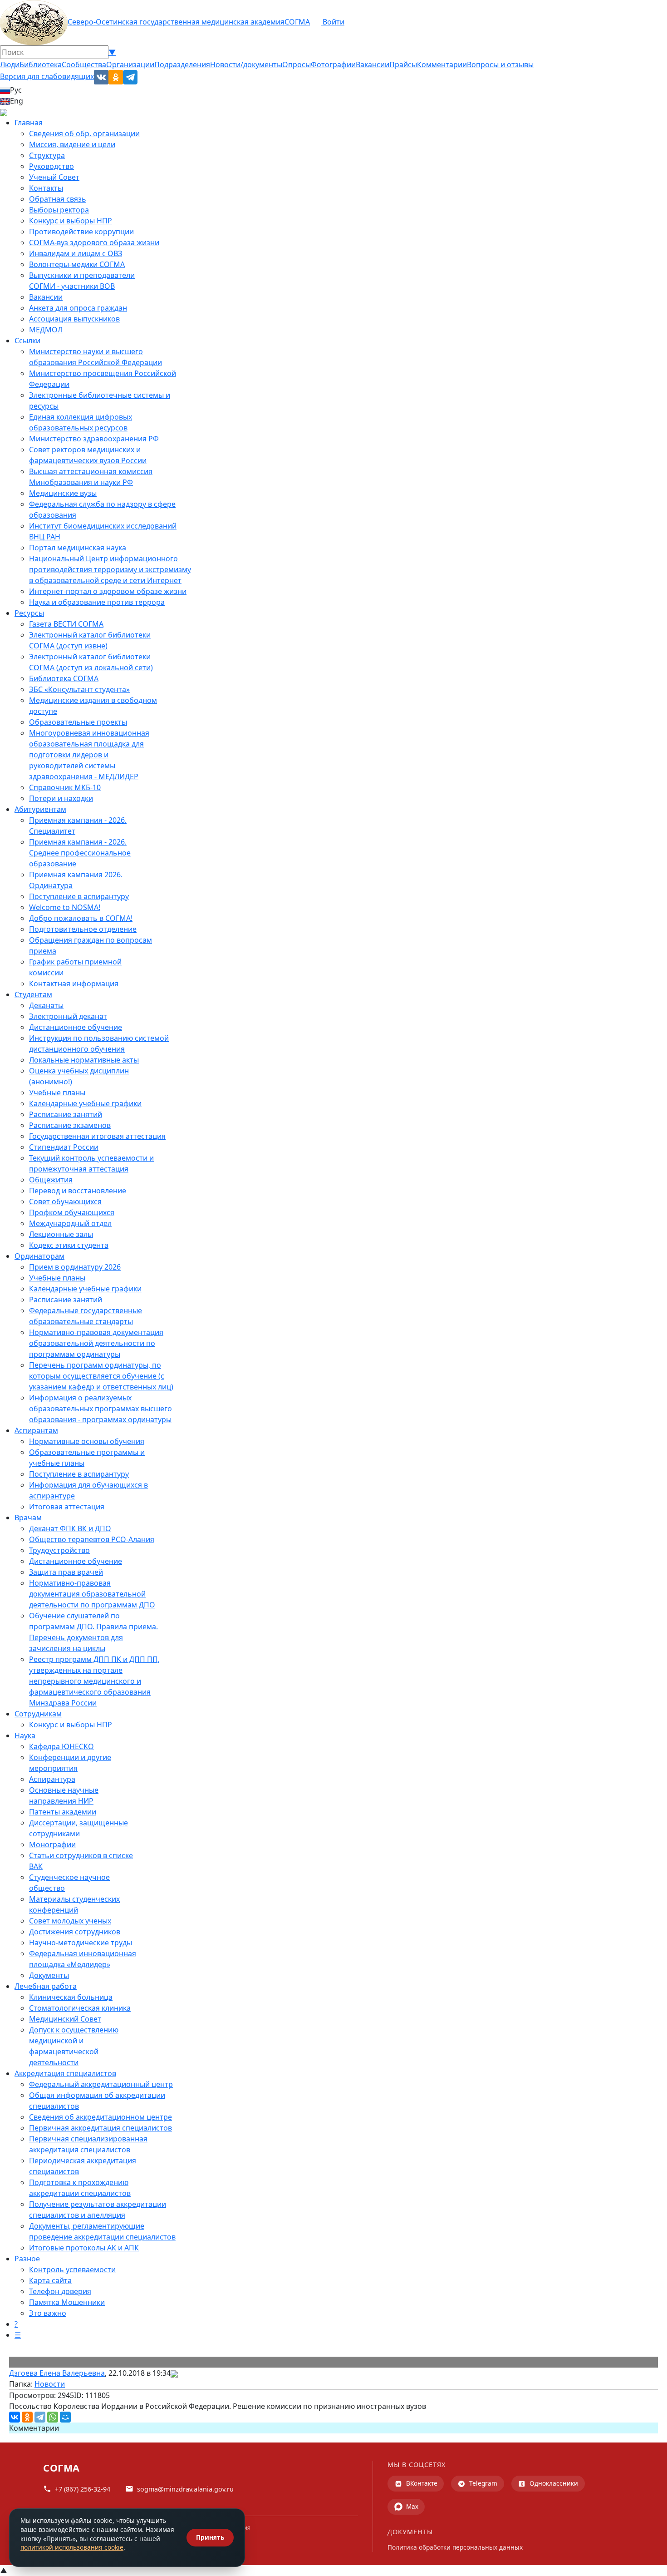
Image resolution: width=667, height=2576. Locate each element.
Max (412, 2506)
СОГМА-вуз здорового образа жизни (94, 242)
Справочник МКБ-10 (65, 787)
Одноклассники (554, 2483)
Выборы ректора (59, 210)
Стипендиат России (64, 1147)
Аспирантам (36, 1430)
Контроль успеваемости (72, 2269)
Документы (49, 1975)
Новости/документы (246, 64)
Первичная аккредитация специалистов (101, 2128)
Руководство (51, 166)
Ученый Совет (54, 177)
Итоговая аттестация (67, 1507)
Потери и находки (61, 798)
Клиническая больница (71, 1997)
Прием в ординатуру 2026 (75, 1267)
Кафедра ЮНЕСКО (61, 1746)
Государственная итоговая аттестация (97, 1136)
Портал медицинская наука (78, 548)
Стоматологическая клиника (80, 2008)
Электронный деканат (68, 1016)
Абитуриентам (40, 809)
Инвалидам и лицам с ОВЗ (76, 253)
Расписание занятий (66, 1114)
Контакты (46, 188)
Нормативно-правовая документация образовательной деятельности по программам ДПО (92, 1594)
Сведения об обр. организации (84, 133)
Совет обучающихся (65, 1201)
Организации (130, 64)
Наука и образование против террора (97, 602)
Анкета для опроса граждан (78, 308)
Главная (29, 123)
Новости (50, 2384)
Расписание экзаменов (70, 1125)
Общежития (51, 1180)
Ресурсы (29, 613)
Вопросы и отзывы (500, 64)
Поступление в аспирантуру (79, 896)
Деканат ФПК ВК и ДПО (70, 1528)
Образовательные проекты (78, 722)
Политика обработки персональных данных (455, 2547)
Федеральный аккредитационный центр (101, 2084)
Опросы (297, 64)
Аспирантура (52, 1779)
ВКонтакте (422, 2483)
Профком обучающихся (72, 1212)
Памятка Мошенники (67, 2302)
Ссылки (27, 341)
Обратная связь (58, 199)
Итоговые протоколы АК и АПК (84, 2248)
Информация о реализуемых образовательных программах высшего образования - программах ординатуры (101, 1409)
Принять (210, 2537)
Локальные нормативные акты (84, 1060)
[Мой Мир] (65, 2417)
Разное (27, 2259)
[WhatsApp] (53, 2417)
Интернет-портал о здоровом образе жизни (108, 591)
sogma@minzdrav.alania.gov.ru (185, 2489)
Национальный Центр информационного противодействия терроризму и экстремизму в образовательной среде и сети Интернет (110, 569)
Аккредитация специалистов (65, 2073)
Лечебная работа (46, 1986)
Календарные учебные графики (85, 1103)
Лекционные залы (61, 1234)
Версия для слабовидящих (47, 76)
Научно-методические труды (81, 1943)
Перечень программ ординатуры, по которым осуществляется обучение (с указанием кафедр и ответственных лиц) (101, 1376)
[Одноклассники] (27, 2417)
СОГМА (297, 22)
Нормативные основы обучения (87, 1441)
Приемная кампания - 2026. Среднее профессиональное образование (80, 853)
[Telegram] (40, 2417)
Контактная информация (74, 984)
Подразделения (182, 64)
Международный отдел (70, 1223)
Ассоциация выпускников (74, 319)
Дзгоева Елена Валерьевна (57, 2373)
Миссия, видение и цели (72, 144)
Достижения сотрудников (75, 1932)
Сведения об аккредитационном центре (101, 2117)
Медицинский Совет (65, 2019)
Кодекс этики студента (69, 1245)
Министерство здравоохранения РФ (94, 439)
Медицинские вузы (63, 493)
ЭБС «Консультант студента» (79, 689)
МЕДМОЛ (46, 330)
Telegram (483, 2483)
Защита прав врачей (66, 1572)
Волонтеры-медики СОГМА (77, 264)
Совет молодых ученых (70, 1921)
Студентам (33, 994)
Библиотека (41, 64)
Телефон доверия (60, 2291)
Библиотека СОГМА (64, 678)
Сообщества (84, 64)
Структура (47, 155)
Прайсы (403, 64)
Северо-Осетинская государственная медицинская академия (176, 22)
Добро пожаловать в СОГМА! (81, 918)
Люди (10, 64)
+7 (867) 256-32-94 (83, 2489)
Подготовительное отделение (83, 929)
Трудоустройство (59, 1550)
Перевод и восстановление (78, 1191)
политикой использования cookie (72, 2547)
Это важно (48, 2313)
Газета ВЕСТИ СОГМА (66, 624)
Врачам (28, 1518)
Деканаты (46, 1005)
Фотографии (333, 64)
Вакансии (373, 64)
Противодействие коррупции (81, 232)
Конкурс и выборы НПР (71, 221)
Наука (25, 1735)
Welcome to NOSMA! (65, 907)
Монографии (52, 1844)
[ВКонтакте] (15, 2417)
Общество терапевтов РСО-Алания (92, 1539)
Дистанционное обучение (76, 1027)
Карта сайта (50, 2280)
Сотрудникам (38, 1714)
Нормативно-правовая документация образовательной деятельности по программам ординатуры (96, 1343)
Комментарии (442, 64)
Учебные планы (57, 1093)
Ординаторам (39, 1256)
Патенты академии (63, 1812)
